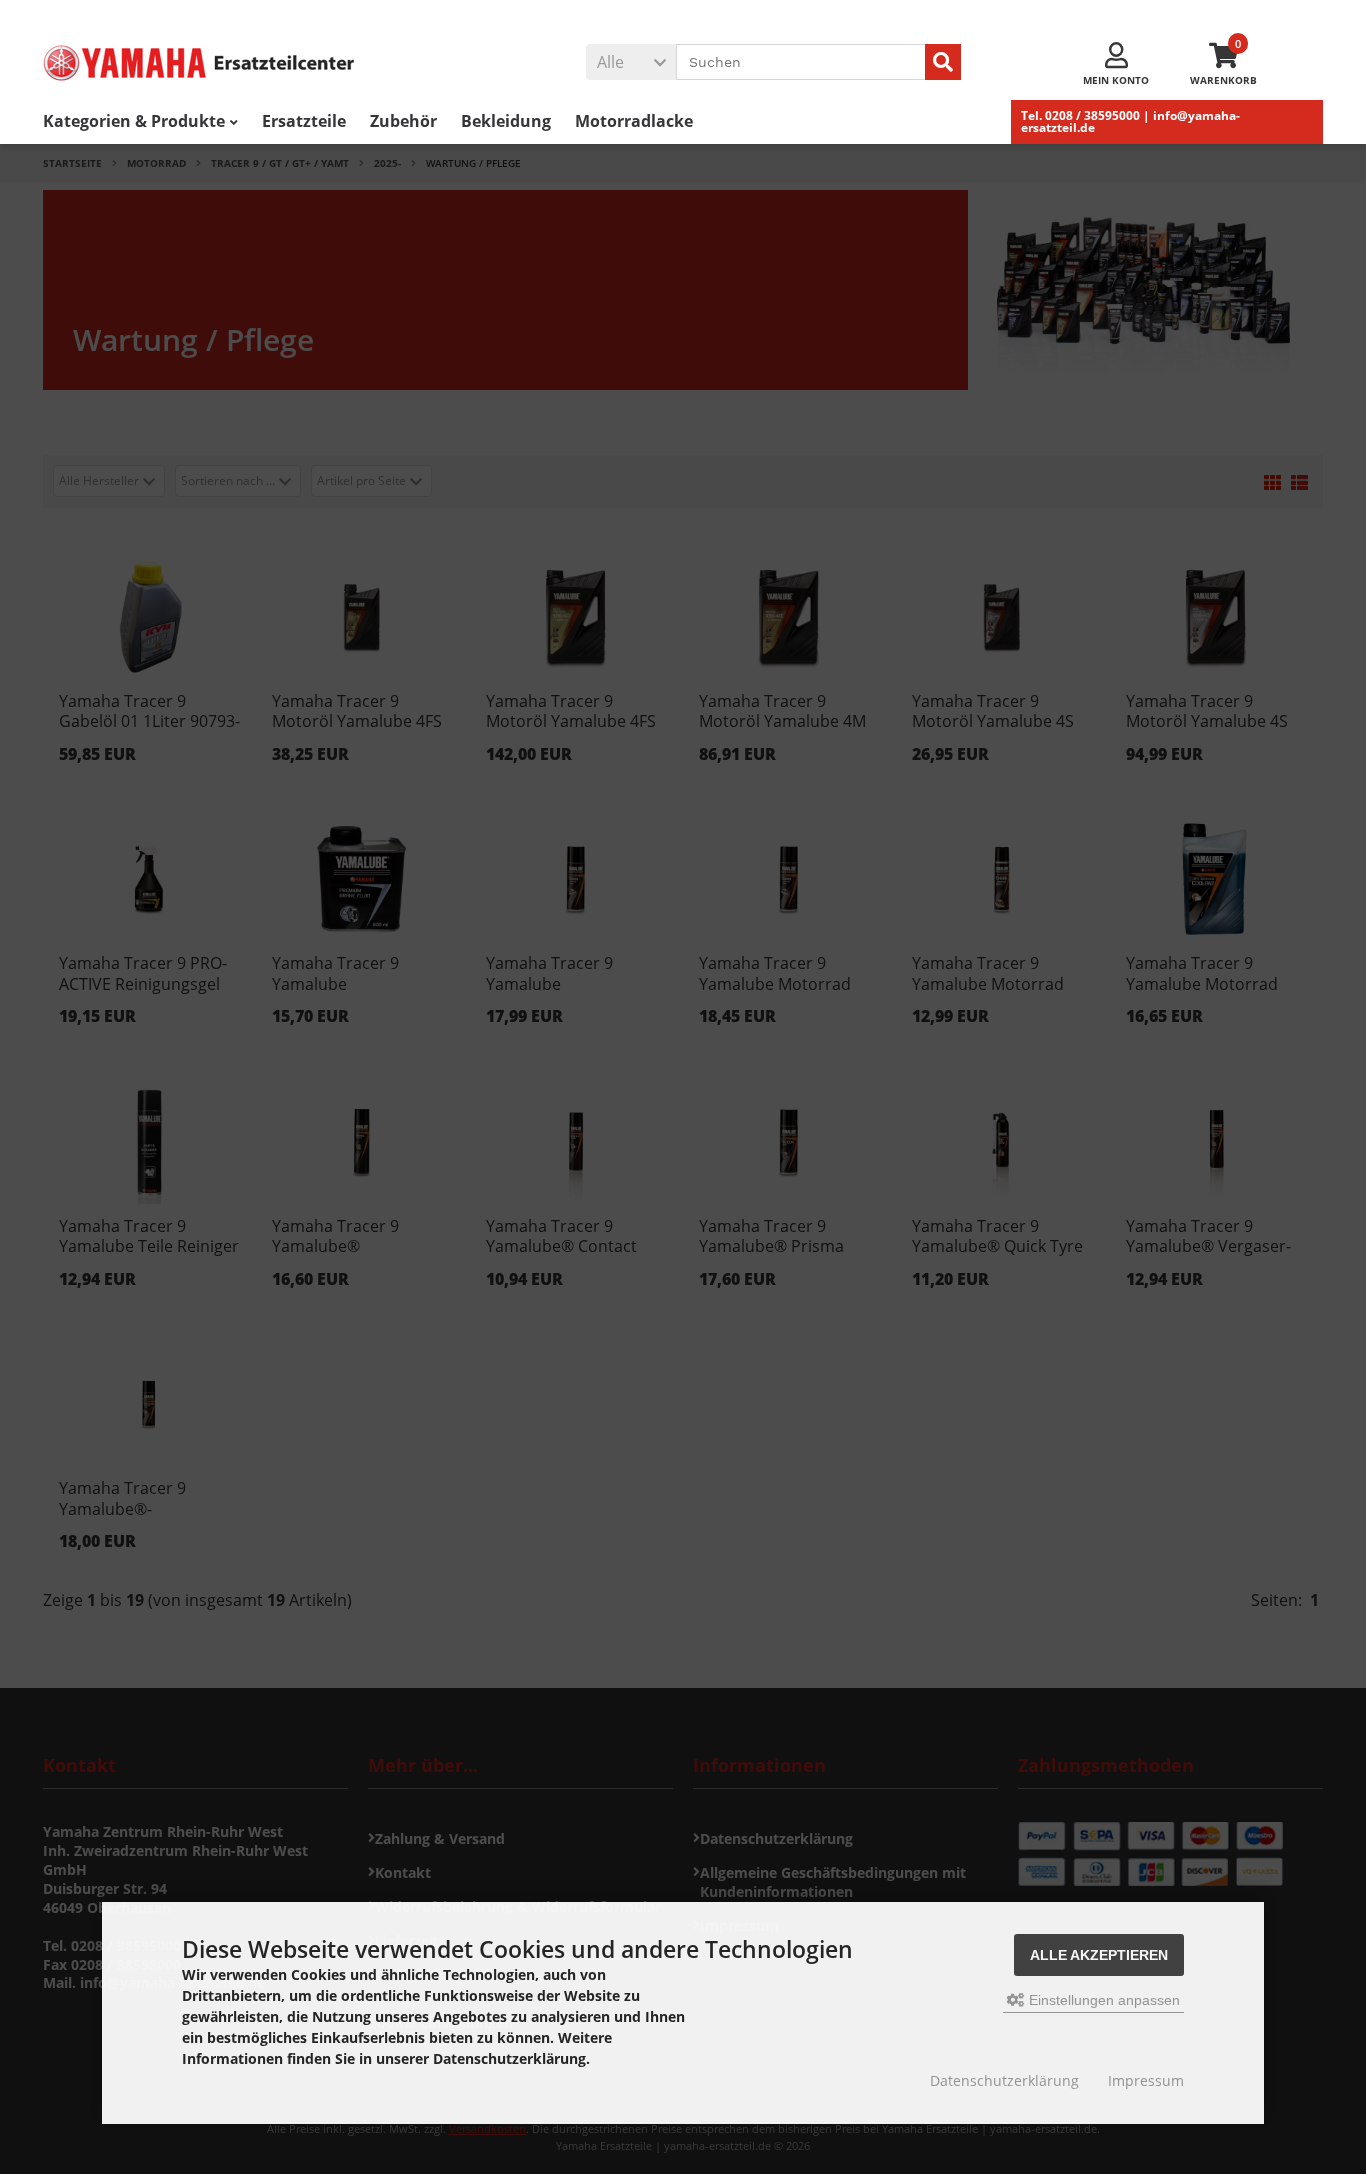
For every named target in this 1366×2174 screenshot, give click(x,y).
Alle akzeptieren (1099, 1955)
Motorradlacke (634, 121)
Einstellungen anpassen (1102, 2000)
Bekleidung (506, 121)
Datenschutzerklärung (1004, 2080)
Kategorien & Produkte (134, 121)
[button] (631, 62)
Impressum (1146, 2080)
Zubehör (403, 121)
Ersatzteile (304, 121)
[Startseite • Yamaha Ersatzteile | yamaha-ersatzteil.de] (228, 63)
